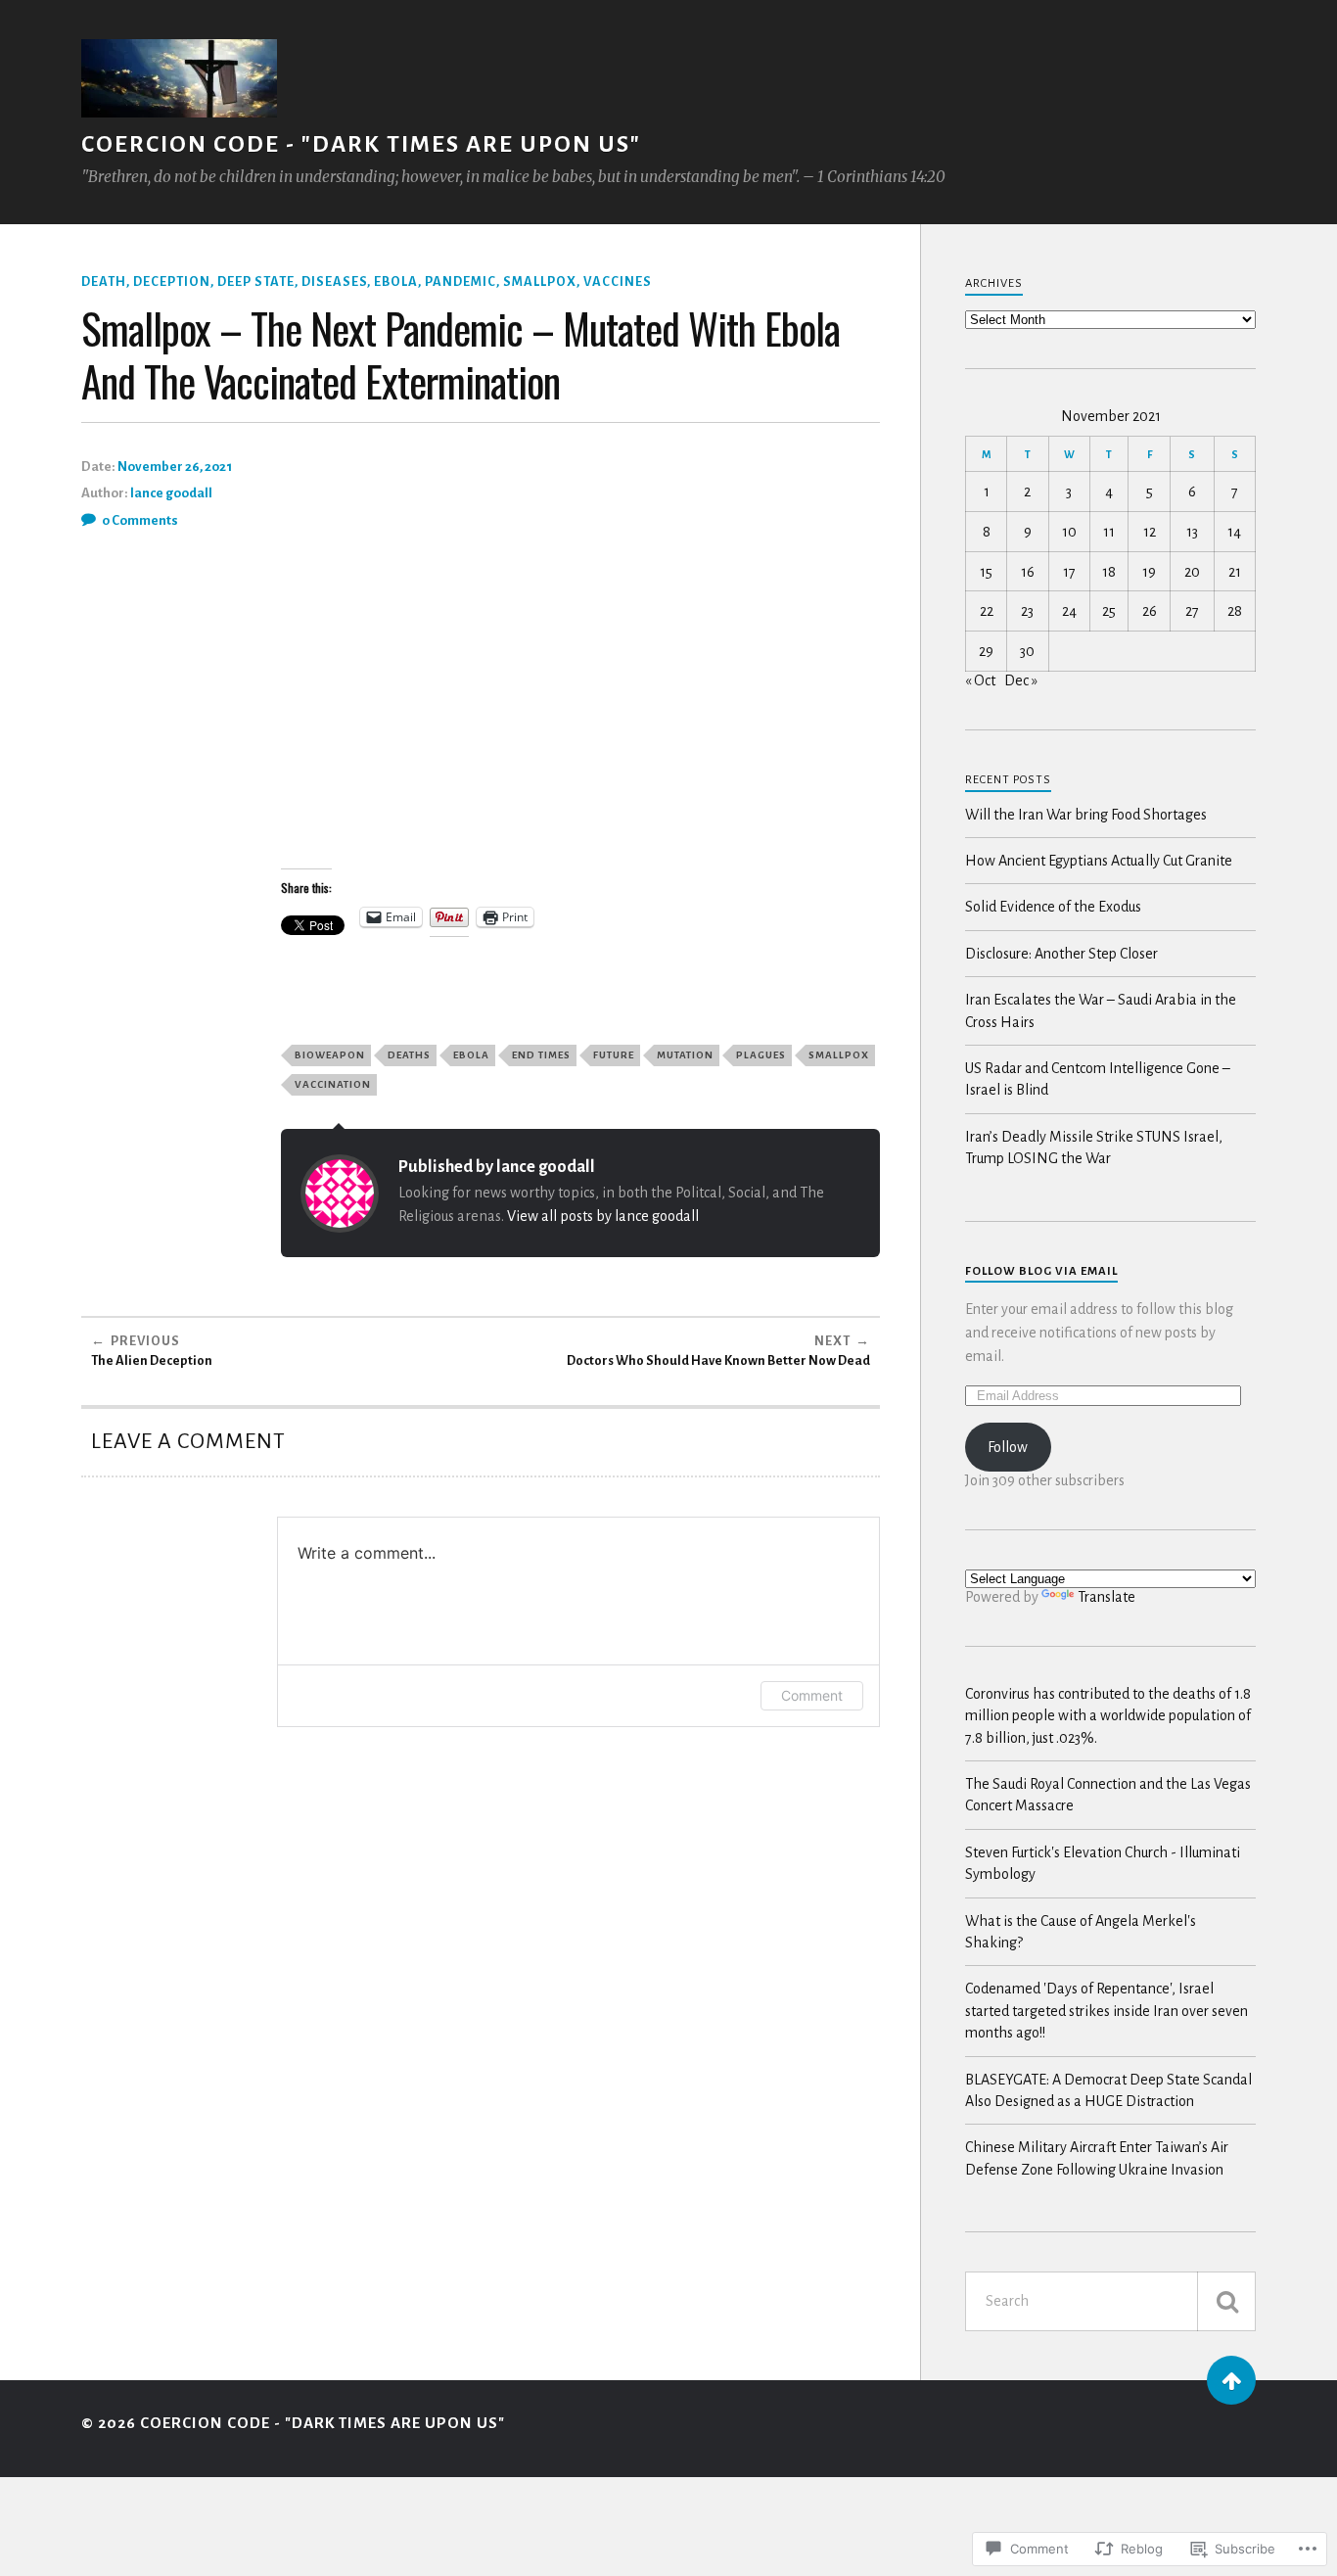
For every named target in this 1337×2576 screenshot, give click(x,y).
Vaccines (618, 281)
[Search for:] (1110, 2301)
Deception (172, 281)
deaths (409, 1055)
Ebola (396, 281)
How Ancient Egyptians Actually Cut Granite (1099, 861)
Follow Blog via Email (1041, 1271)
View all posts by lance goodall (603, 1216)
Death (104, 281)
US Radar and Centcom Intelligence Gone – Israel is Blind (1098, 1079)
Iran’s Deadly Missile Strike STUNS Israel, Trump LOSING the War (1094, 1147)
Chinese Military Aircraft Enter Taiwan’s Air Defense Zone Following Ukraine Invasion (1097, 2158)
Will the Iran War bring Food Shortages (1086, 815)
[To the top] (1231, 2380)
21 (1235, 572)
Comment (812, 1695)
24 (1069, 611)
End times (541, 1055)
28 (1235, 611)
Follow (1008, 1447)
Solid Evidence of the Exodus (1053, 907)
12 (1150, 532)
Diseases (334, 281)
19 (1149, 572)
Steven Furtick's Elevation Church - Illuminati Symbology (1103, 1863)
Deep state (256, 281)
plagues (761, 1055)
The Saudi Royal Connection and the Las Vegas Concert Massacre (1108, 1795)
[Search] (1226, 2301)
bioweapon (330, 1055)
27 (1192, 611)
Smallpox (540, 281)
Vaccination (333, 1084)
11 (1109, 532)
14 (1234, 532)
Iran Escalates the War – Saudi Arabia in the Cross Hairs (1101, 1010)
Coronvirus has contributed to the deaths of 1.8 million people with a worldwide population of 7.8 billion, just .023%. (1108, 1716)
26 (1150, 611)
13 (1192, 532)
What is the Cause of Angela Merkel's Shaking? (1081, 1932)
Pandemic (461, 281)
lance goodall (171, 493)
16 (1028, 572)
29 (986, 651)
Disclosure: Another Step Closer (1061, 954)
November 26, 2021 (175, 467)
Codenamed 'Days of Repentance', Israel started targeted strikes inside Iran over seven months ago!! (1106, 2011)
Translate (1106, 1597)
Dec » (1021, 680)
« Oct (980, 680)
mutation (685, 1055)
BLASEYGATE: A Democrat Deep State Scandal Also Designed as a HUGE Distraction (1108, 2090)
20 (1192, 572)
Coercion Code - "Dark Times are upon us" (361, 144)
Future (614, 1055)
